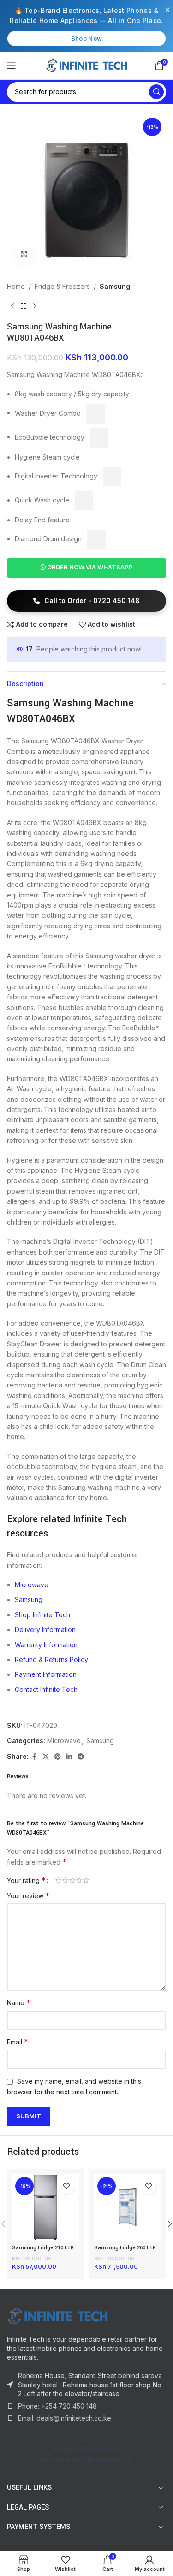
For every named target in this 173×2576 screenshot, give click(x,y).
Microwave (32, 1585)
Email (18, 2042)
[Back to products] (24, 306)
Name (19, 2002)
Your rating (26, 1880)
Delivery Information (45, 1629)
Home (16, 286)
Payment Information (46, 1674)
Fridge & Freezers (62, 286)
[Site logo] (86, 64)
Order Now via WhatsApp (89, 567)
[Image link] (58, 2316)
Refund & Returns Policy (51, 1659)
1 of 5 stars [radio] (58, 1880)
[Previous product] (12, 306)
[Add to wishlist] (67, 2186)
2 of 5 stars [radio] (65, 1880)
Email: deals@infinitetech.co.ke (65, 2418)
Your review (28, 1895)
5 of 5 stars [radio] (86, 1880)
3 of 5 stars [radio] (72, 1880)
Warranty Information (46, 1645)
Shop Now (86, 38)
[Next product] (35, 306)
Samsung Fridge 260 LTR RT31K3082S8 (125, 2251)
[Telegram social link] (81, 1757)
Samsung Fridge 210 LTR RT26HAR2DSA (43, 2251)
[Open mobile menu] (12, 66)
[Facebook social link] (34, 1757)
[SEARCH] (156, 92)
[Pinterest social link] (58, 1757)
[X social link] (46, 1757)
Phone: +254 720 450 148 (57, 2406)
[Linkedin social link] (69, 1757)
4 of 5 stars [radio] (79, 1880)
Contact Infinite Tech (46, 1689)
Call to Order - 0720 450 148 (91, 601)
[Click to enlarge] (24, 255)
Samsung (115, 286)
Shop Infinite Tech (42, 1615)
